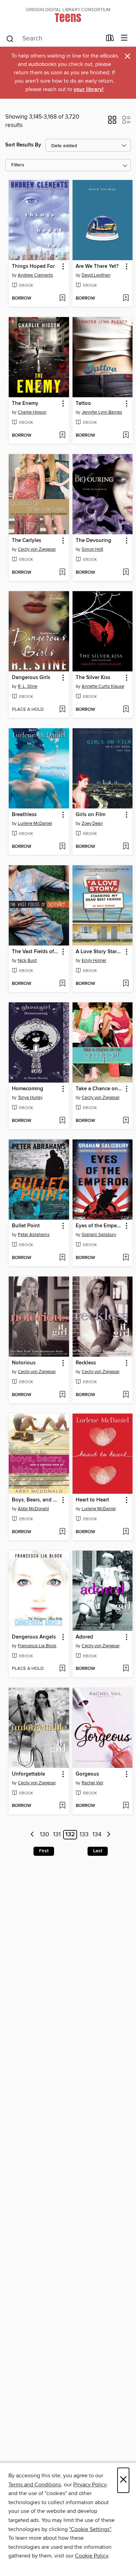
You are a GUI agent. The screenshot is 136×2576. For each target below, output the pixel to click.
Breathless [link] (24, 815)
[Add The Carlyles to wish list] (62, 573)
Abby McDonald (33, 1509)
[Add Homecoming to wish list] (62, 1121)
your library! (89, 89)
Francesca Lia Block (37, 1646)
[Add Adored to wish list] (126, 1669)
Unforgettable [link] (28, 1774)
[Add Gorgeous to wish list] (126, 1806)
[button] (112, 122)
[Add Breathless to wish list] (62, 847)
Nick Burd (27, 961)
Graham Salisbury (99, 1235)
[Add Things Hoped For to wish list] (62, 299)
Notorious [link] (24, 1363)
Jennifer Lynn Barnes (102, 412)
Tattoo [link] (83, 404)
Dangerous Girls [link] (31, 678)
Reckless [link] (86, 1363)
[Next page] (109, 1835)
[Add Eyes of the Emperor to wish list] (126, 1258)
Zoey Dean (92, 823)
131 (57, 1835)
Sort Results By (23, 145)
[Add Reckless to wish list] (126, 1395)
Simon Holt (92, 549)
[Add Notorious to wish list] (62, 1395)
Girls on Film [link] (90, 815)
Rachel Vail (92, 1783)
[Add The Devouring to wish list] (126, 573)
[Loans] (110, 39)
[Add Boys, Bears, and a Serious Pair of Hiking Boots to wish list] (62, 1532)
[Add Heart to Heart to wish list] (126, 1532)
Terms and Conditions (35, 2485)
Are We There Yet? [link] (97, 266)
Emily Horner (94, 961)
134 (97, 1835)
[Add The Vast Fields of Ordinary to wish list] (62, 984)
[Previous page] (33, 1835)
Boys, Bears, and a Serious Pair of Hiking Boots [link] (36, 1500)
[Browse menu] (124, 38)
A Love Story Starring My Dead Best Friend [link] (99, 952)
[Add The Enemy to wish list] (62, 436)
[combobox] (54, 39)
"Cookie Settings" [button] (90, 2529)
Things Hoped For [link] (33, 266)
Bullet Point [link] (26, 1226)
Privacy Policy (90, 2485)
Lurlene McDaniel (35, 823)
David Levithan (96, 275)
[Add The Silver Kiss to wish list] (126, 710)
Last (98, 1851)
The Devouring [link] (93, 541)
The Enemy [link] (25, 404)
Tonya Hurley (30, 1098)
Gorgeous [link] (87, 1774)
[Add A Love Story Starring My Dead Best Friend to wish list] (126, 984)
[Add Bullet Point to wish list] (62, 1258)
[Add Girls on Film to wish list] (126, 847)
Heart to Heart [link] (92, 1500)
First (44, 1851)
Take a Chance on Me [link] (99, 1089)
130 (44, 1835)
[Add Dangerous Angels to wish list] (62, 1669)
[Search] (10, 38)
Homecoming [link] (28, 1089)
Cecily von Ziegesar (37, 549)
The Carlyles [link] (27, 541)
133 (84, 1835)
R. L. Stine (28, 686)
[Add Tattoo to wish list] (126, 436)
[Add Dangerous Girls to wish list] (62, 710)
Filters (18, 165)
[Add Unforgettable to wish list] (62, 1806)
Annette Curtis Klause (103, 686)
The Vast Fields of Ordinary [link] (36, 952)
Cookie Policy (92, 2556)
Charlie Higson (32, 412)
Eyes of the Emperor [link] (99, 1226)
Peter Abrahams (34, 1235)
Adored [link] (84, 1637)
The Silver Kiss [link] (93, 678)
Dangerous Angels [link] (34, 1637)
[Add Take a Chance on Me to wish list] (126, 1121)
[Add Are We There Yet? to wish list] (126, 299)
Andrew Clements (35, 275)
